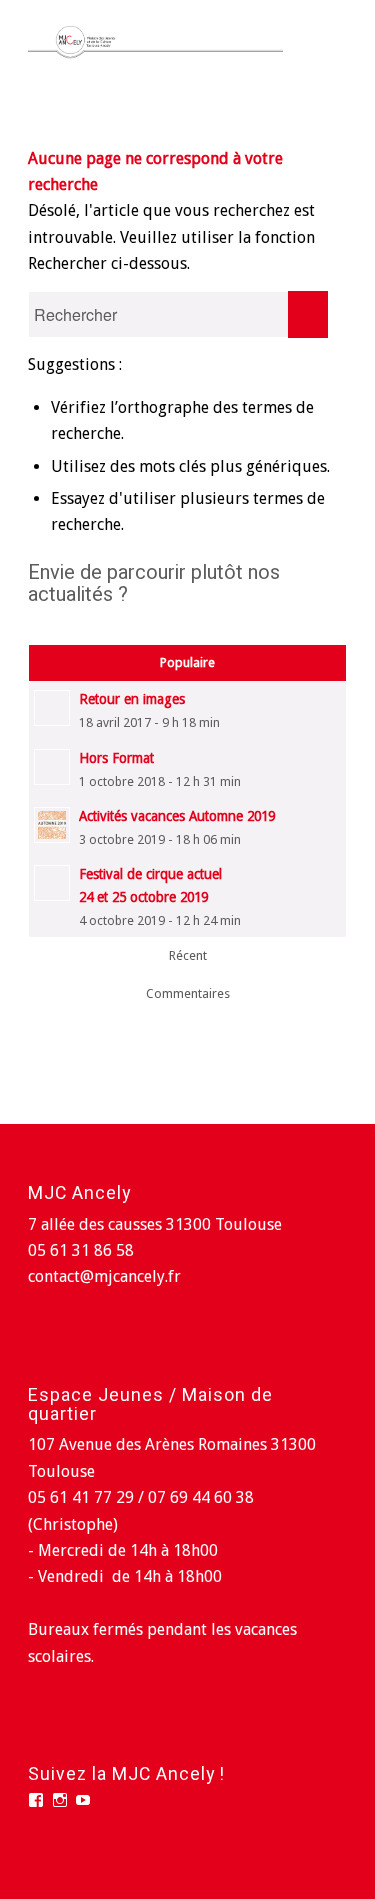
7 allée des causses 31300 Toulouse (155, 1224)
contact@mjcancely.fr (104, 1276)
